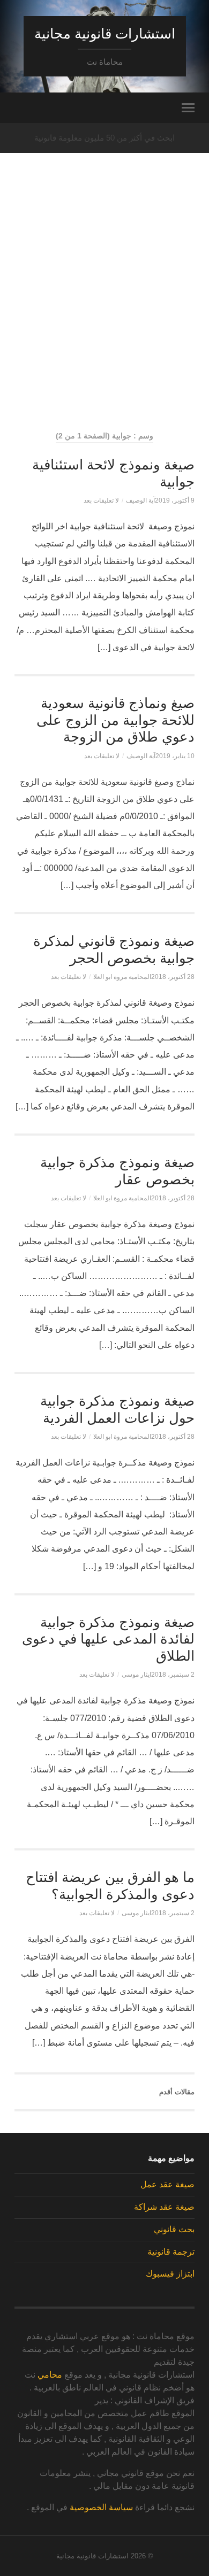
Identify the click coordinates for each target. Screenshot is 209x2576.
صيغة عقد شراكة (164, 2207)
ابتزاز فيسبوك (170, 2274)
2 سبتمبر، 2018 (173, 1675)
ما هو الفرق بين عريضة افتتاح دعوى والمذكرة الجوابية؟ (110, 1886)
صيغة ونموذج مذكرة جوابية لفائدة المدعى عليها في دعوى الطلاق (108, 1639)
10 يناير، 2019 (175, 756)
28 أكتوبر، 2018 (173, 977)
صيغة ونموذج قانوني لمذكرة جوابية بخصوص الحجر (114, 950)
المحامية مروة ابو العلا (122, 977)
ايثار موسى (136, 1675)
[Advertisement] (104, 311)
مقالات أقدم (177, 2092)
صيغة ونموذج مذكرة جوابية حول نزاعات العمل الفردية (117, 1409)
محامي (50, 2375)
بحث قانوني (174, 2229)
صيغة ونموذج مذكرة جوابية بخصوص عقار (117, 1171)
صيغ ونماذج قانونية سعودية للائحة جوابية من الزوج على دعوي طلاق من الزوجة (115, 720)
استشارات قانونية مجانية (105, 34)
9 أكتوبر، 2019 (175, 500)
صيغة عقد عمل (167, 2184)
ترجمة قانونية (171, 2252)
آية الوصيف (140, 500)
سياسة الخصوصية (101, 2507)
